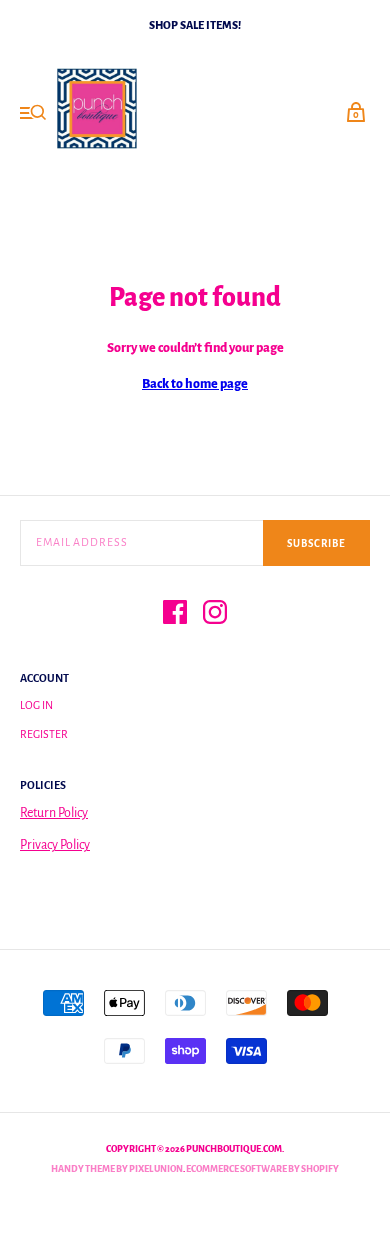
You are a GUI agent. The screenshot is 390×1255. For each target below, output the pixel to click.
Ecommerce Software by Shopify (262, 1169)
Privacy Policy (55, 845)
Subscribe (316, 543)
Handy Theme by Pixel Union (117, 1169)
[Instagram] (215, 615)
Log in (36, 705)
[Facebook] (175, 615)
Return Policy (54, 813)
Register (44, 734)
